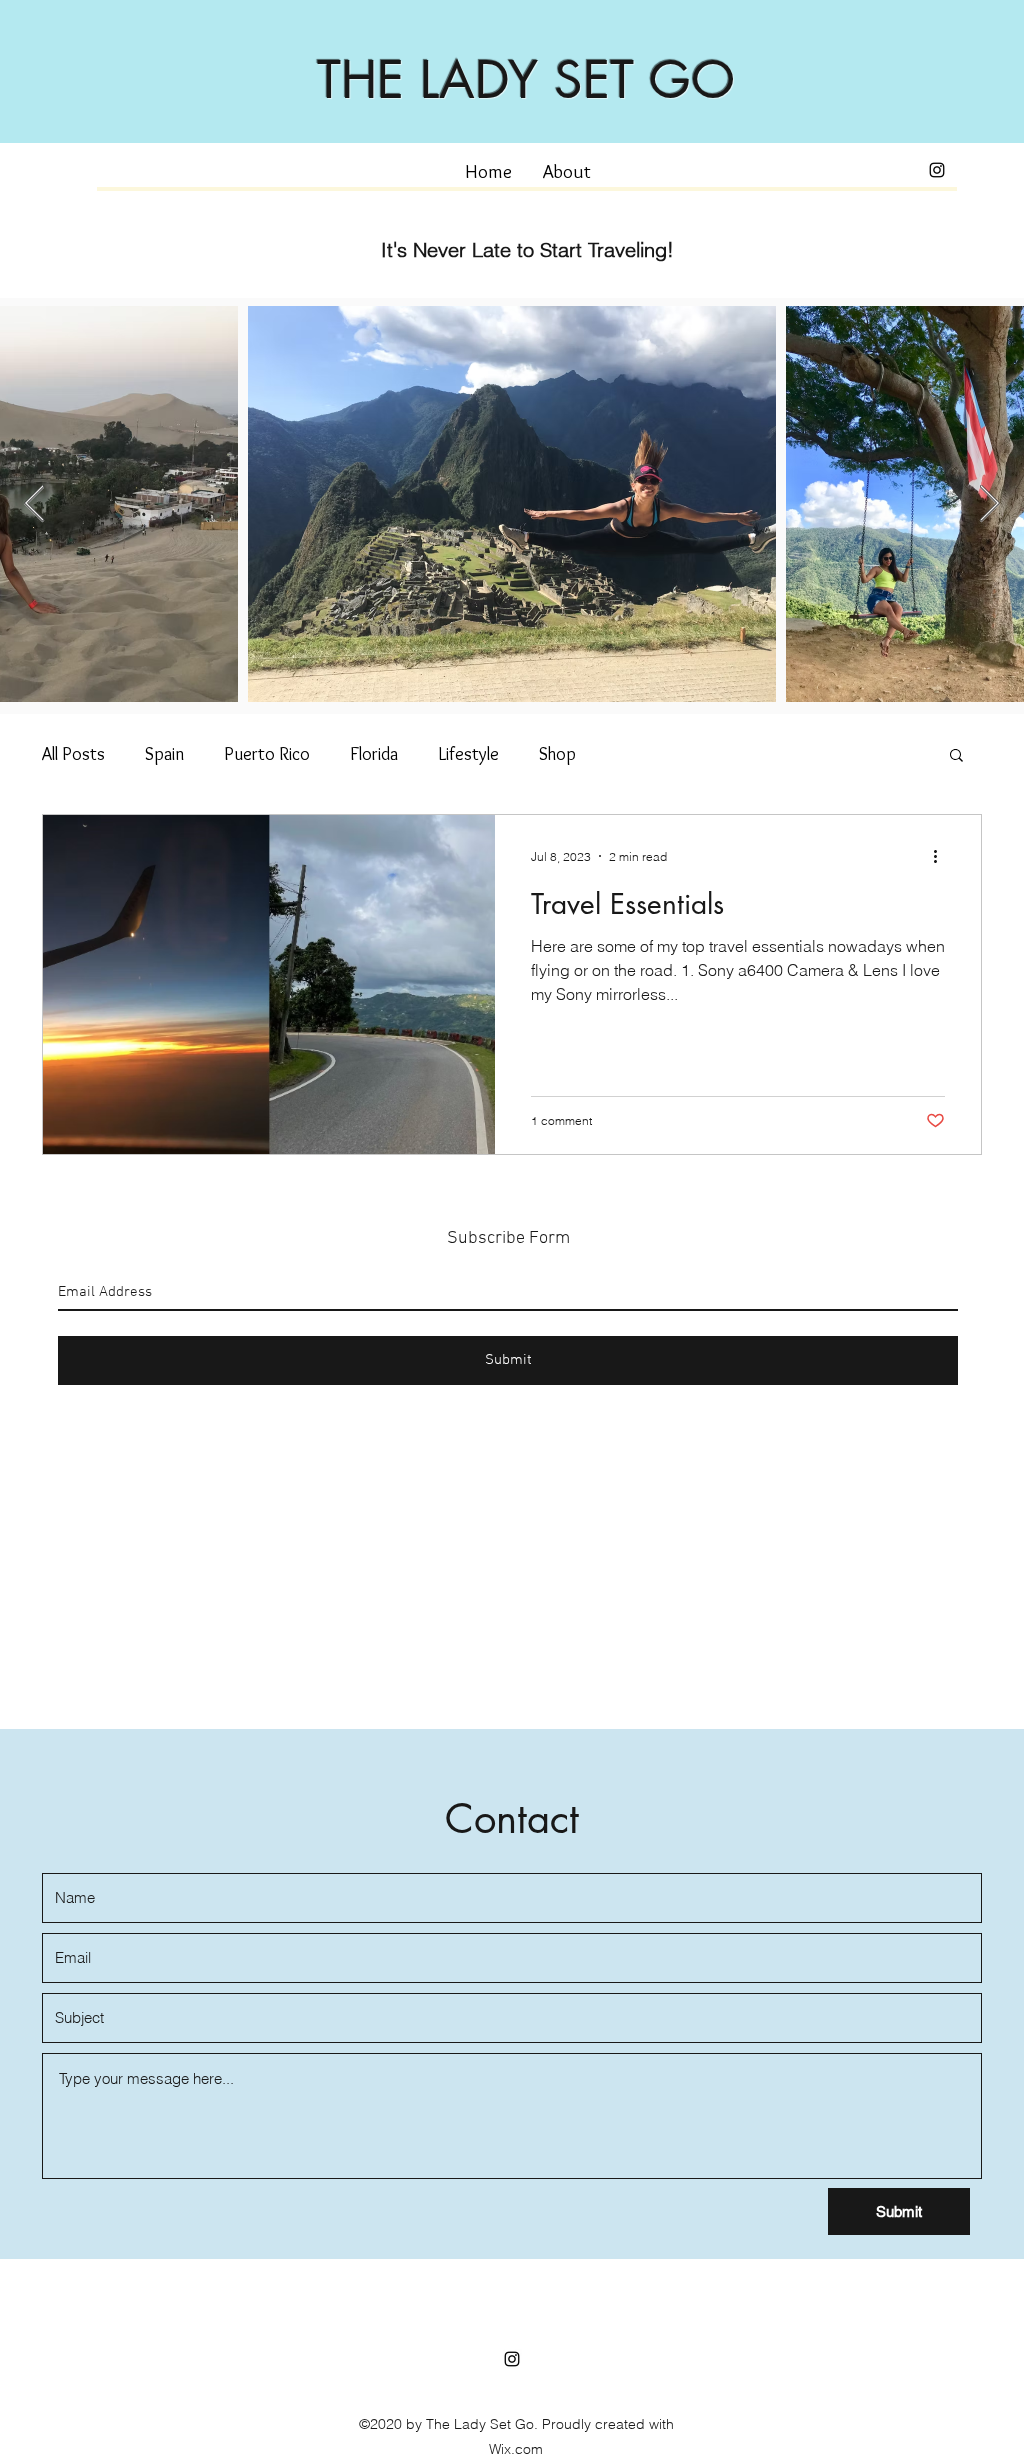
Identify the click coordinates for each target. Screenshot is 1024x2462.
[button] (956, 756)
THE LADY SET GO (526, 80)
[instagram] (937, 170)
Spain (164, 754)
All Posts (73, 754)
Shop (557, 754)
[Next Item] (989, 504)
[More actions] (942, 856)
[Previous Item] (34, 504)
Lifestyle (468, 754)
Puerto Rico (267, 754)
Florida (374, 754)
